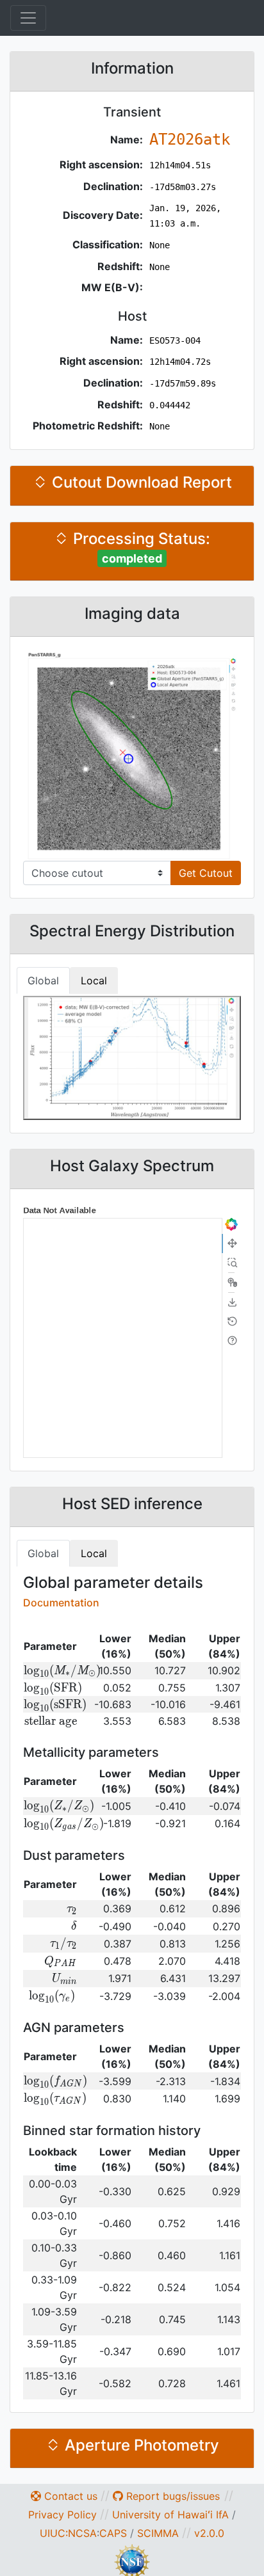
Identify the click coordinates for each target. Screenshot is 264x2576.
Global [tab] (43, 980)
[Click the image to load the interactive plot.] (132, 755)
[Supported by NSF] (132, 2561)
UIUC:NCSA (68, 2533)
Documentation (61, 1603)
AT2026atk (190, 140)
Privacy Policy (62, 2515)
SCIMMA (158, 2533)
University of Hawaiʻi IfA (170, 2515)
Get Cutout (206, 873)
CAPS (113, 2533)
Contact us (69, 2496)
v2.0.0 (209, 2533)
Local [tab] (94, 980)
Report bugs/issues (171, 2496)
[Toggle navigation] (28, 18)
